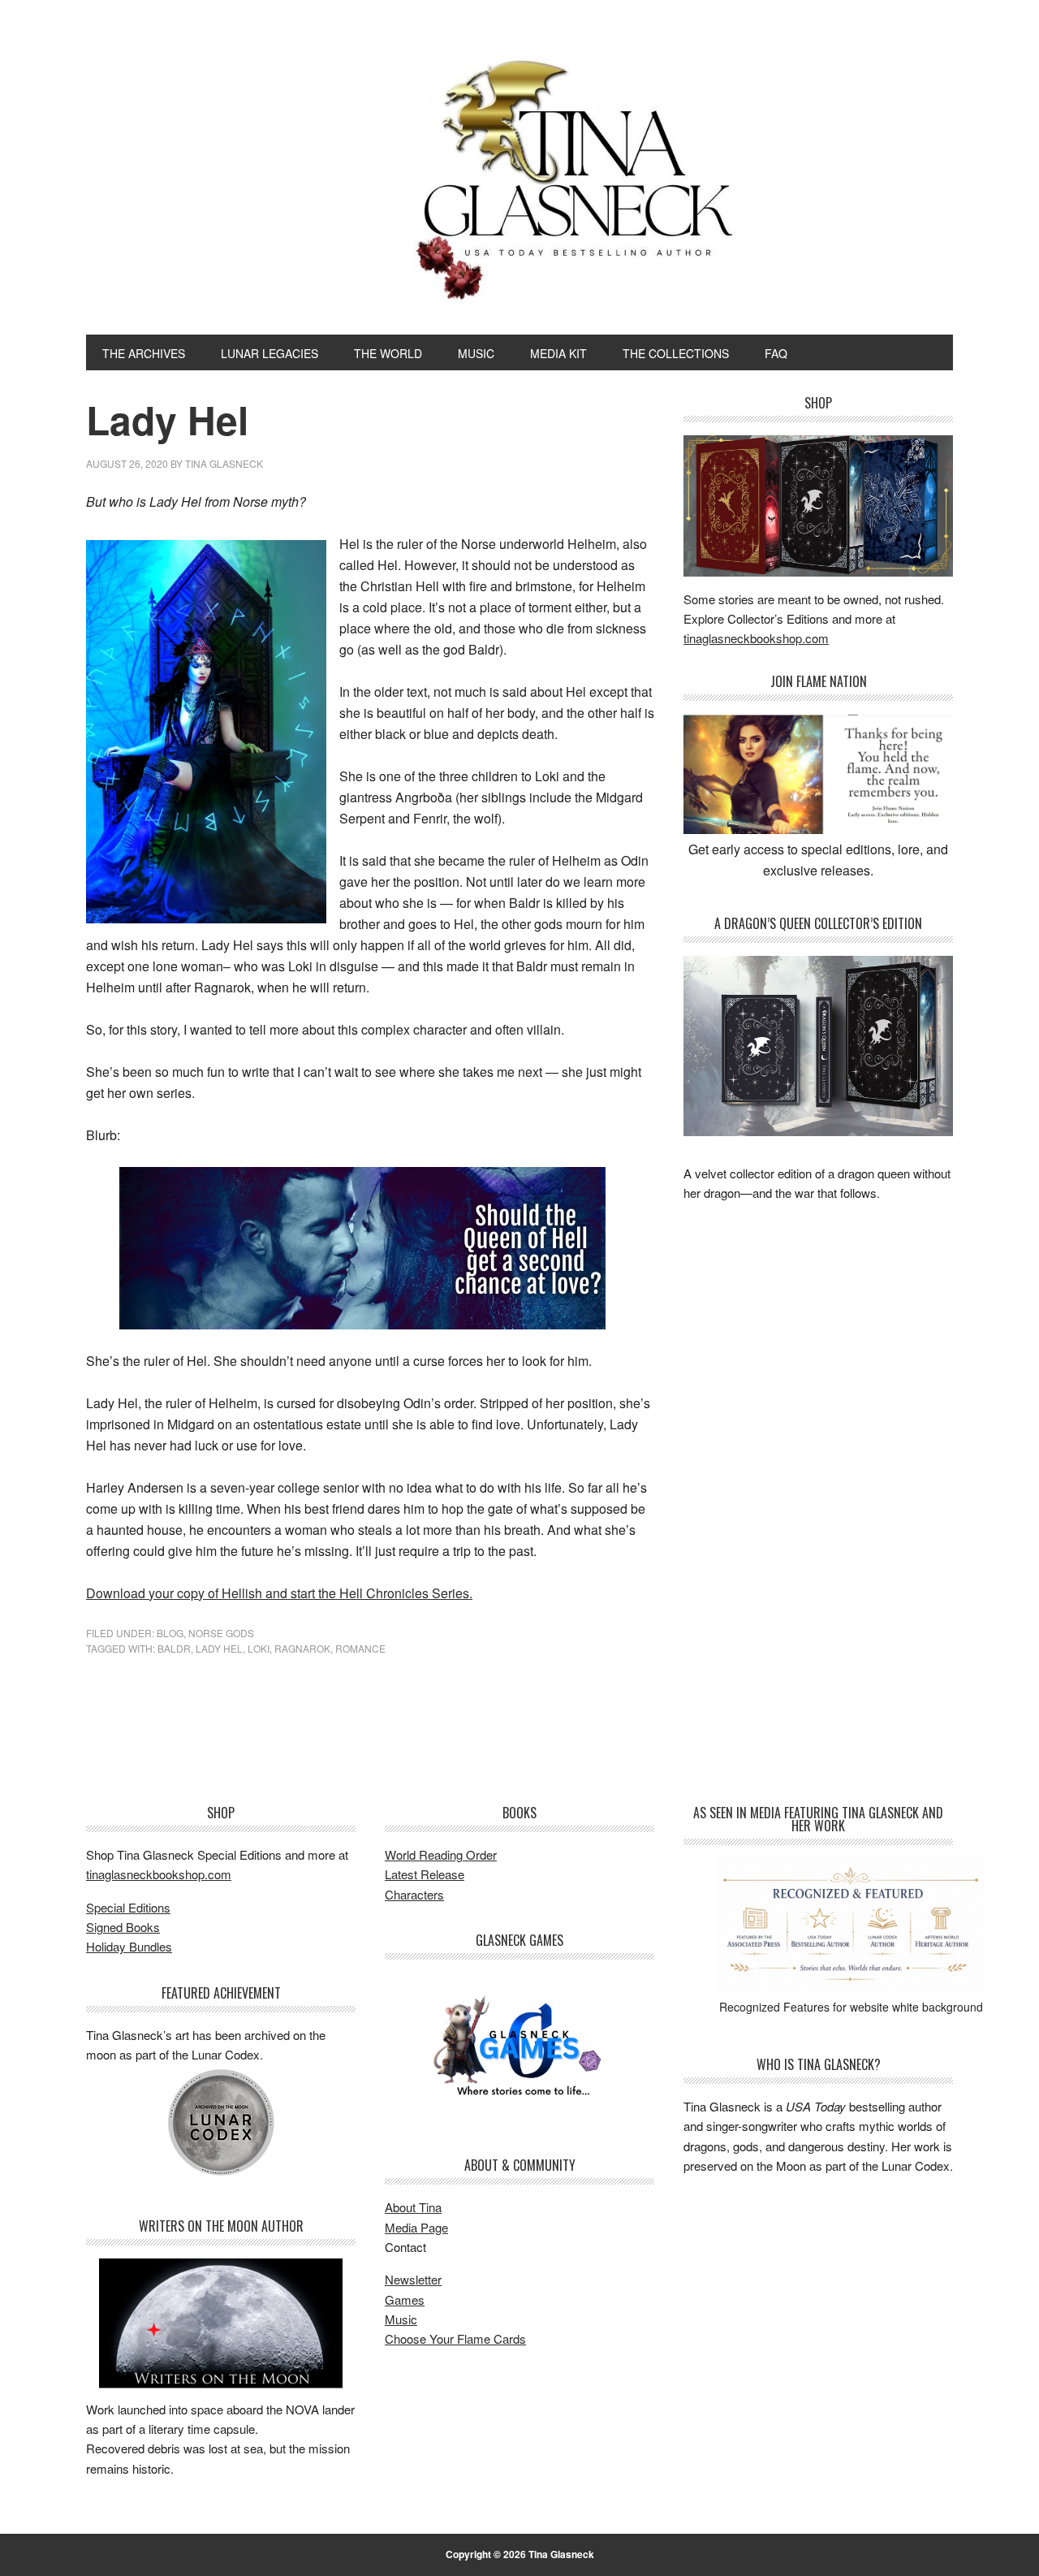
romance (360, 1648)
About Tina (413, 2207)
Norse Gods (221, 1633)
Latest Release (425, 1874)
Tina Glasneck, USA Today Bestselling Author (196, 88)
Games (405, 2299)
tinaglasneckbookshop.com (756, 638)
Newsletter (413, 2279)
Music (401, 2319)
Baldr (174, 1648)
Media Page (416, 2227)
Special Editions (128, 1907)
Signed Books (123, 1927)
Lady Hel (219, 1648)
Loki (259, 1648)
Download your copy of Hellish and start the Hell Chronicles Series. (279, 1593)
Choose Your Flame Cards (455, 2338)
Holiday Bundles (129, 1946)
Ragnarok (302, 1648)
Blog (170, 1633)
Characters (414, 1894)
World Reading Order (441, 1854)
